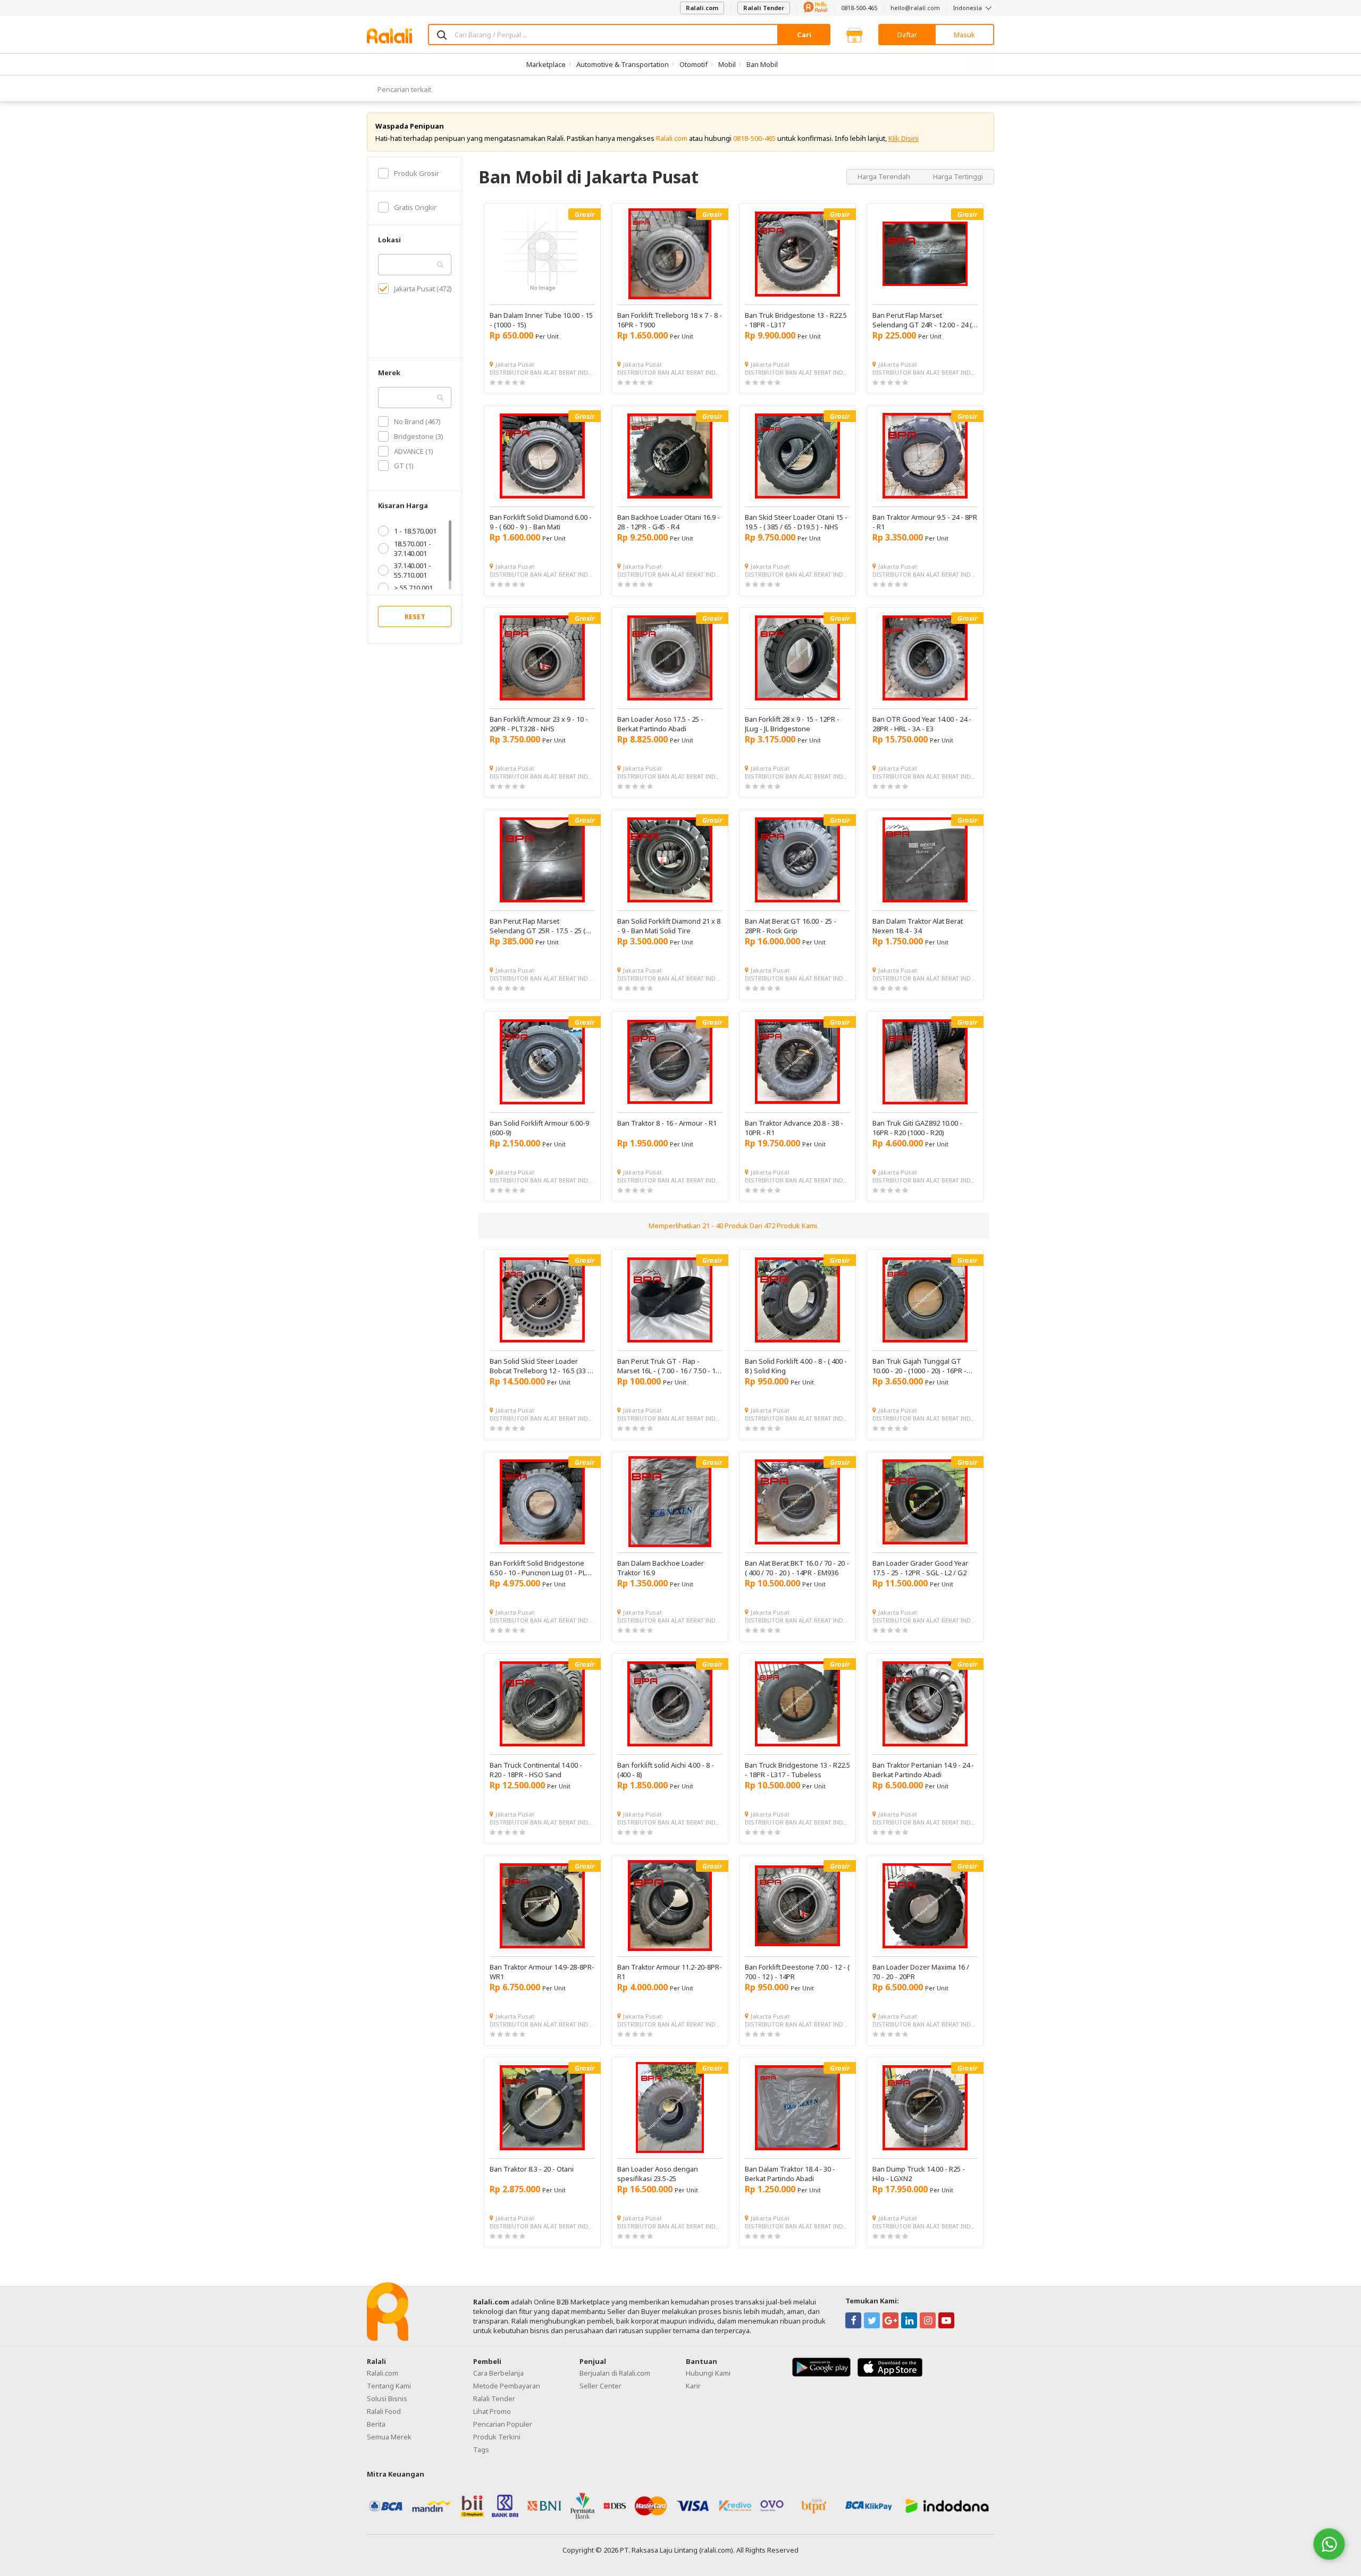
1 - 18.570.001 (415, 531)
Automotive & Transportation (623, 64)
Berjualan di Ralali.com (615, 2373)
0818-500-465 (859, 8)
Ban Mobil (762, 64)
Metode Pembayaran (507, 2386)
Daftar (907, 35)
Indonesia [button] (968, 8)
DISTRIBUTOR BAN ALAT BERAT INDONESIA (542, 372)
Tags (481, 2450)
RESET (415, 616)
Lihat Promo (492, 2411)
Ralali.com (702, 8)
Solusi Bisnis (387, 2398)
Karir (693, 2386)
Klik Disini (904, 138)
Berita (376, 2424)
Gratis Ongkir (415, 207)
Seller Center (600, 2386)
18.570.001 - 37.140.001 (413, 548)
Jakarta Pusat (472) (423, 289)
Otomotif (694, 64)
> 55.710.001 (413, 588)
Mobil (727, 64)
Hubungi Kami (708, 2373)
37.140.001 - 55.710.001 (413, 570)
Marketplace (546, 64)
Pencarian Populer (503, 2424)
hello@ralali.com (915, 8)
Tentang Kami (389, 2386)
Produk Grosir (417, 173)
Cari (804, 35)
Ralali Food (384, 2411)
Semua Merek (389, 2437)
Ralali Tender (764, 8)
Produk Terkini (497, 2437)
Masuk (964, 35)
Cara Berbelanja (498, 2373)
